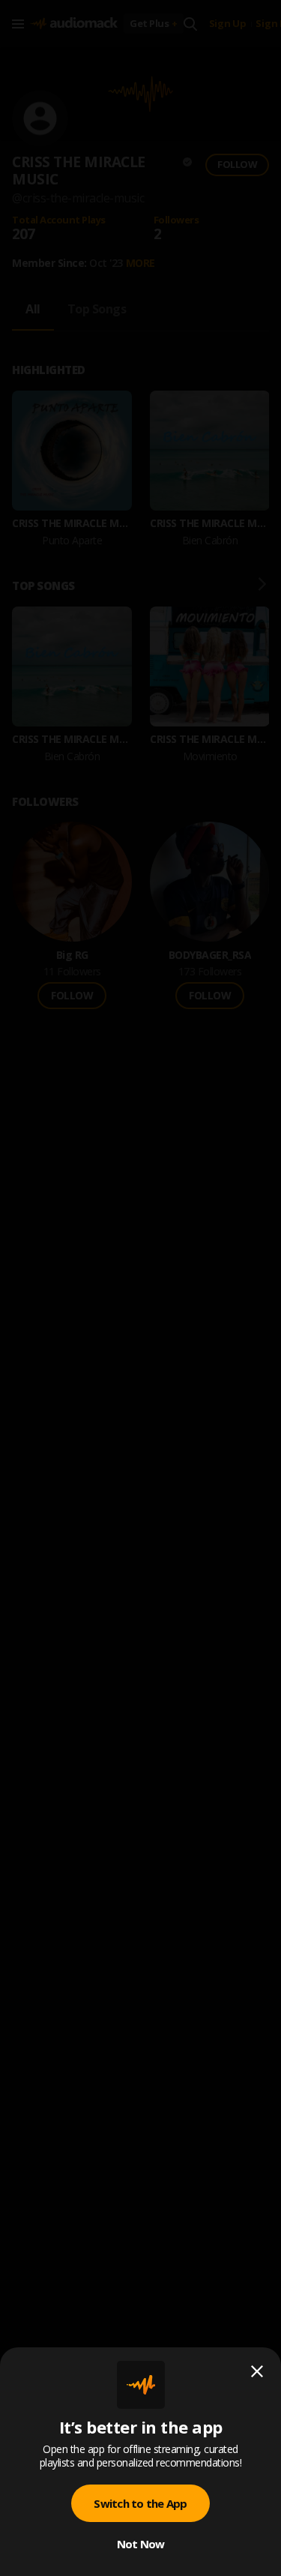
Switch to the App (140, 2503)
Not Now (141, 2544)
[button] (140, 1288)
